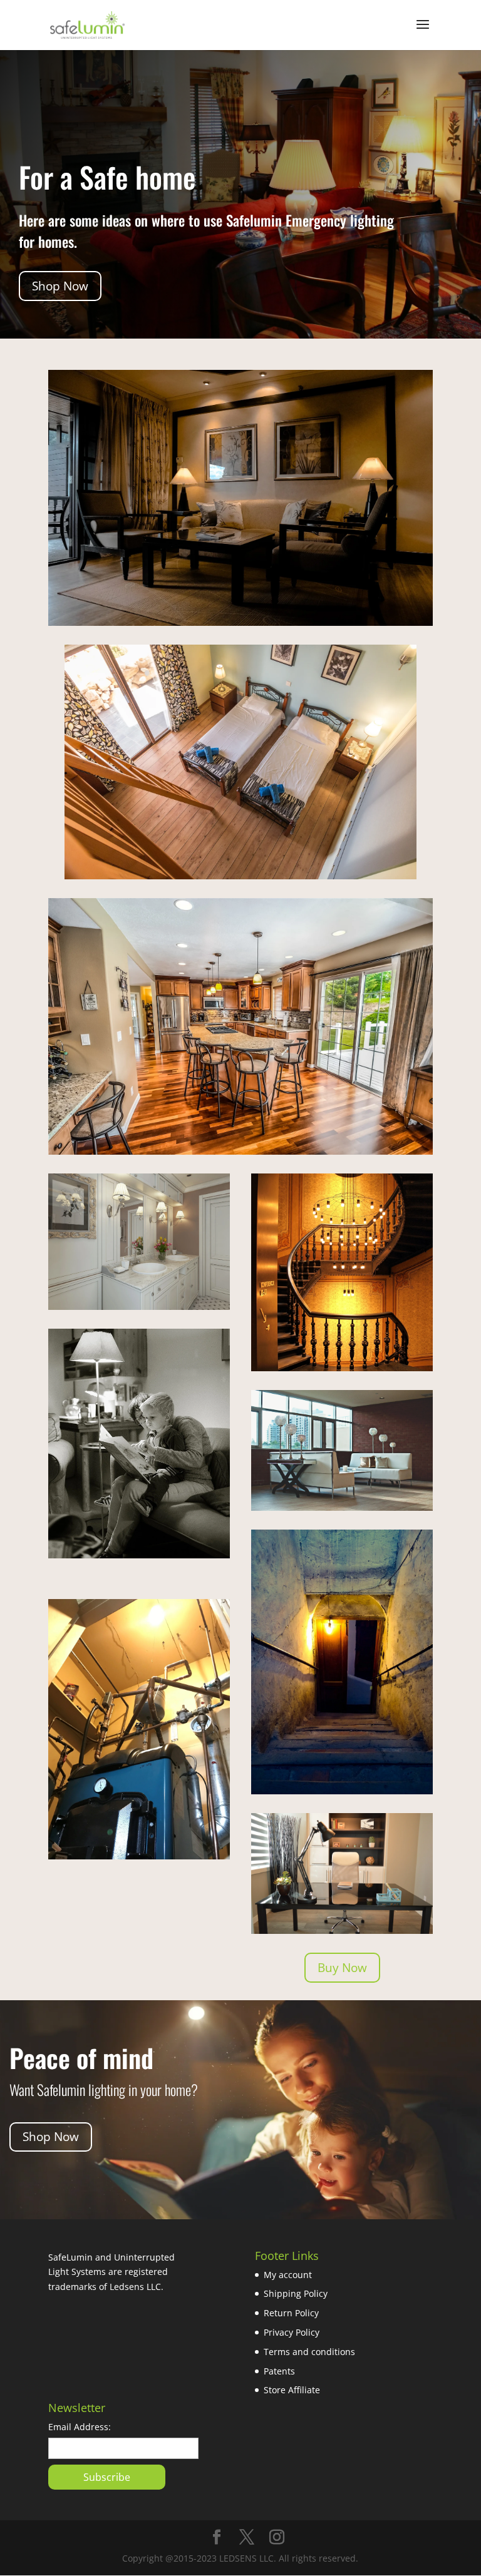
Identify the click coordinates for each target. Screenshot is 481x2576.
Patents (279, 2371)
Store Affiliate (292, 2390)
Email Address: (80, 2427)
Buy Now (342, 1968)
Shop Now (60, 286)
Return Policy (291, 2313)
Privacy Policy (292, 2332)
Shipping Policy (296, 2293)
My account (288, 2275)
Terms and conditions (309, 2352)
